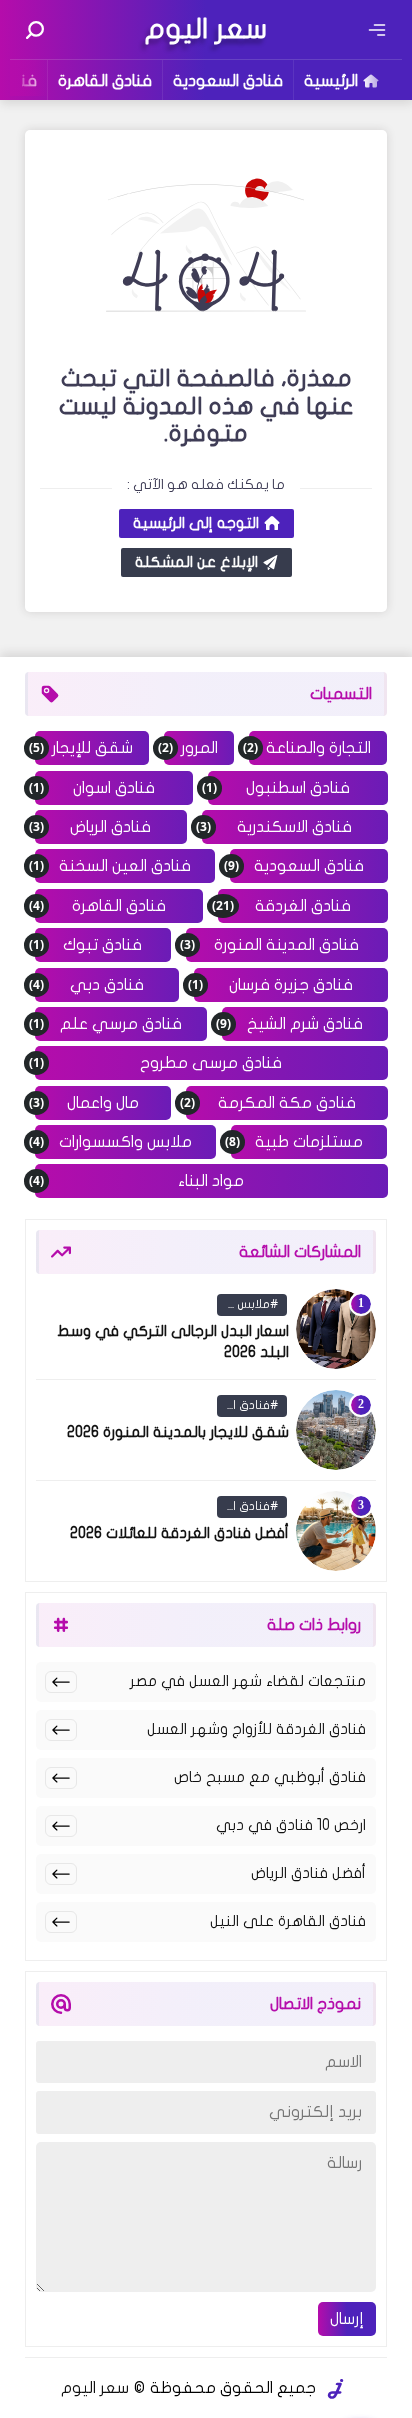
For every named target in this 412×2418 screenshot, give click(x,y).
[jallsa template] (336, 2389)
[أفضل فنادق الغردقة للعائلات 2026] (336, 1531)
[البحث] (35, 30)
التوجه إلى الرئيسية (196, 523)
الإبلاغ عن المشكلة (196, 562)
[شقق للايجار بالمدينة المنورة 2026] (336, 1430)
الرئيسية (331, 81)
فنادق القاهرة (105, 81)
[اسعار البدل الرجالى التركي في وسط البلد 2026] (336, 1329)
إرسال (347, 2319)
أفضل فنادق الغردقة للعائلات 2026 (179, 1533)
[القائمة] (377, 30)
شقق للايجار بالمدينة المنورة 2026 (178, 1432)
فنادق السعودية (228, 81)
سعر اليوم (95, 2388)
